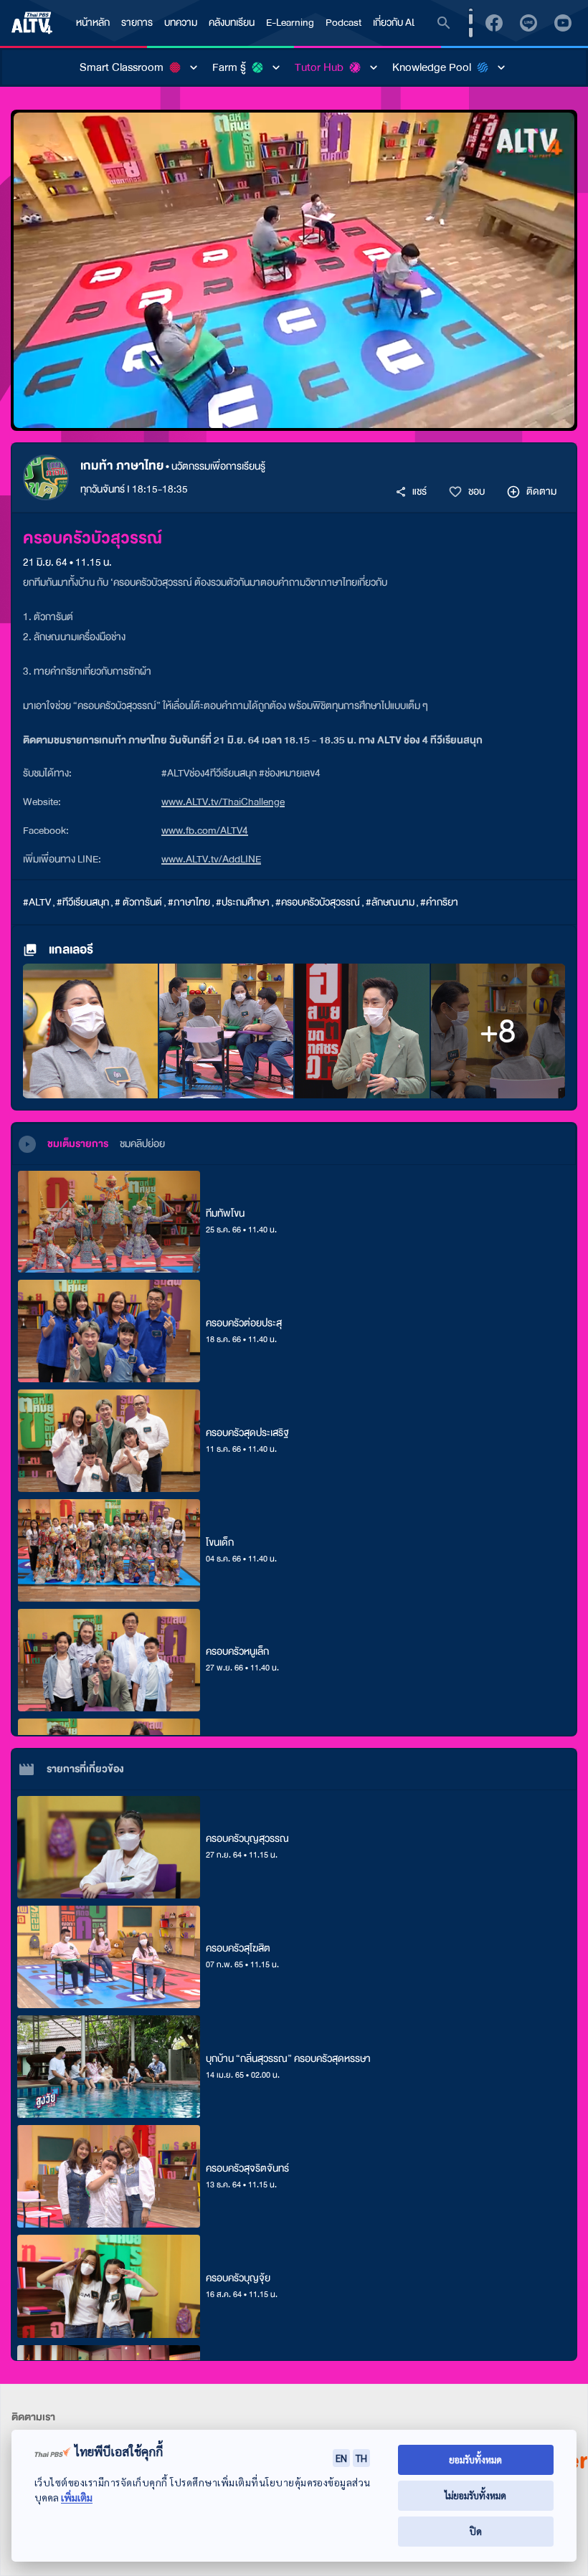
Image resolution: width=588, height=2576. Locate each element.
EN (341, 2458)
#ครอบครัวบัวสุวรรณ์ (318, 902)
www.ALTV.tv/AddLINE (211, 859)
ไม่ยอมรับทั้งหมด (475, 2495)
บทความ (181, 23)
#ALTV (37, 902)
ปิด (476, 2531)
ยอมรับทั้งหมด (475, 2459)
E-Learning (290, 23)
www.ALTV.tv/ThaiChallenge (223, 802)
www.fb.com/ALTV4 (205, 831)
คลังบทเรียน (232, 23)
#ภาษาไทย (189, 902)
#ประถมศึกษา (243, 902)
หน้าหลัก (93, 23)
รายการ (137, 23)
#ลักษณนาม (390, 902)
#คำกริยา (439, 902)
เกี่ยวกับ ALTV (400, 23)
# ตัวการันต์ (138, 902)
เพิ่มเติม (77, 2497)
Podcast (343, 23)
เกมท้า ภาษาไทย (122, 466)
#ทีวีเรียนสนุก (83, 902)
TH (361, 2458)
